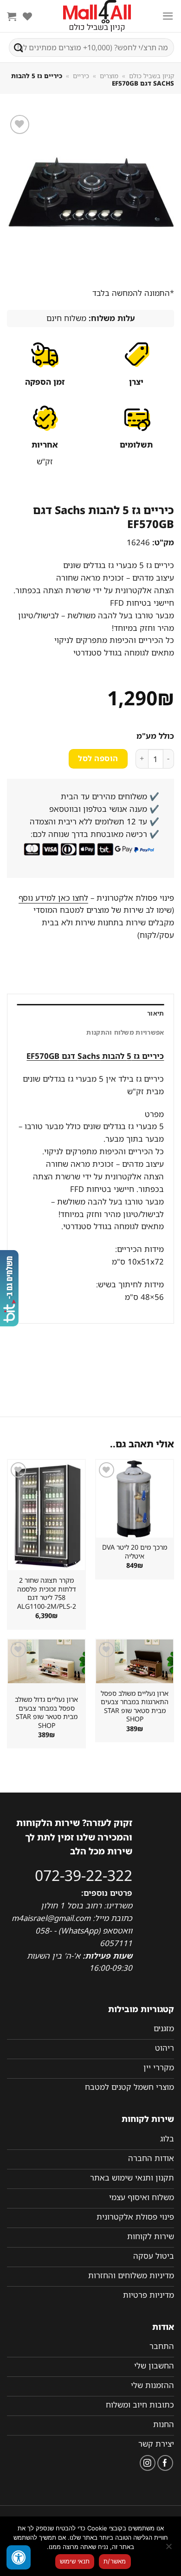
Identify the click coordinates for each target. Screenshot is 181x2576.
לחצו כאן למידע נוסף (53, 898)
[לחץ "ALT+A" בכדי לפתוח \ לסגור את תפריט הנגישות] (19, 2557)
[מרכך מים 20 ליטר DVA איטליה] (135, 1499)
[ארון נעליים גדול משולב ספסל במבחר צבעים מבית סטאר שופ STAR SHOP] (46, 1661)
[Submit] (19, 47)
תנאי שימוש (75, 2561)
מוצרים (109, 76)
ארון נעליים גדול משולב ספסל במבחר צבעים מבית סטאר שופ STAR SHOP (46, 1713)
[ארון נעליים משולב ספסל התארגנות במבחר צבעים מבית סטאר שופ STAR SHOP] (135, 1661)
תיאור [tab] (155, 1013)
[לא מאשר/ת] (169, 2549)
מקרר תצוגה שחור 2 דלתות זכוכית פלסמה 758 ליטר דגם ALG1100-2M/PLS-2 (47, 1593)
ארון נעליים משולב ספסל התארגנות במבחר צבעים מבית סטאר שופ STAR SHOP (135, 1706)
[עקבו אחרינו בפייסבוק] (165, 2463)
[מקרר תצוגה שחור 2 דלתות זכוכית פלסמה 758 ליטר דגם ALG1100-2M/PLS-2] (46, 1515)
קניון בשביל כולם (152, 76)
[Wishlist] (27, 16)
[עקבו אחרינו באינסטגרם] (148, 2463)
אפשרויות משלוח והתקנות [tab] (125, 1032)
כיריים (81, 76)
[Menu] (168, 16)
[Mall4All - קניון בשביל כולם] (97, 16)
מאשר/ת (115, 2561)
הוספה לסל (98, 758)
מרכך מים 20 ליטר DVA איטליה (135, 1552)
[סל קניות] (12, 16)
